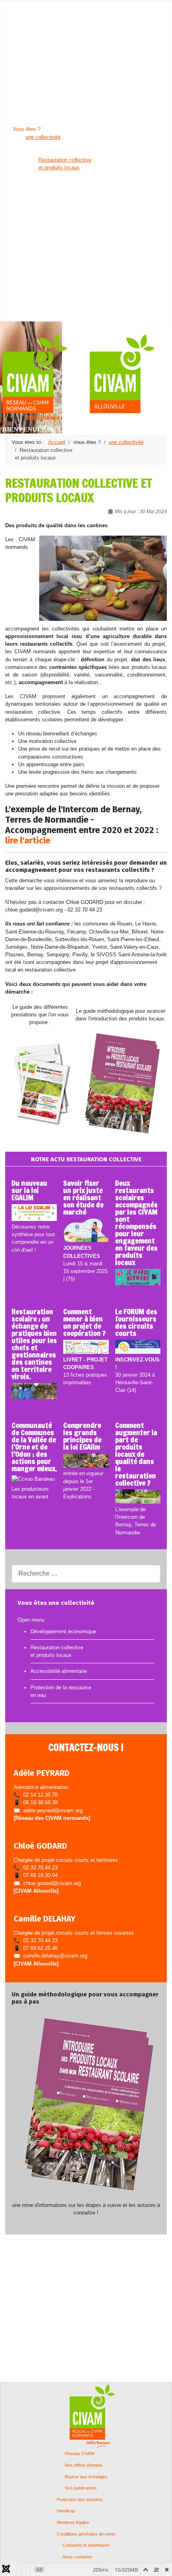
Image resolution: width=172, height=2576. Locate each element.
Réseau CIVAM (80, 2454)
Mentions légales (73, 2523)
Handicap (66, 2511)
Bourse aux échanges (86, 2477)
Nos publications (81, 2488)
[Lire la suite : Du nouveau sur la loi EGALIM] (34, 1213)
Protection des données (80, 2500)
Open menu (13, 6)
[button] (28, 14)
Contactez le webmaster (86, 2545)
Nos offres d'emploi (83, 2465)
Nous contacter (77, 2557)
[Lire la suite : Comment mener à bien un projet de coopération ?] (86, 1347)
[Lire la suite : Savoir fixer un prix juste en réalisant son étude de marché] (86, 1231)
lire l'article (28, 841)
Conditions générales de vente (86, 2534)
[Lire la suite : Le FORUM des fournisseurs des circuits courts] (138, 1347)
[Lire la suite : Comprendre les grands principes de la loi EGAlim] (86, 1461)
